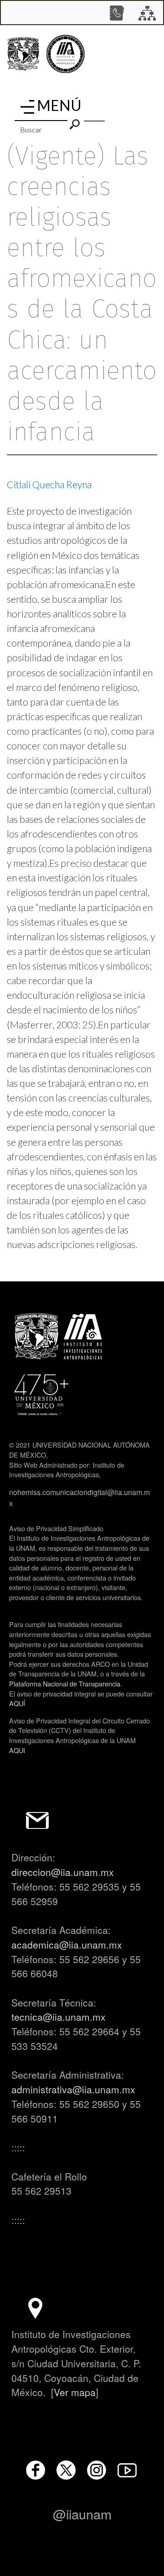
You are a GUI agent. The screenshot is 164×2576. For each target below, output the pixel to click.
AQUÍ (17, 1703)
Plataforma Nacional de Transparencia (65, 1683)
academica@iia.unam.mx (67, 1944)
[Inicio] (66, 54)
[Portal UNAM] (23, 54)
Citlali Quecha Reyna (49, 485)
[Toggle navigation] (27, 107)
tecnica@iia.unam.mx (59, 2017)
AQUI (17, 1750)
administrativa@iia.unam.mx (73, 2089)
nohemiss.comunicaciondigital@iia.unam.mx (79, 1498)
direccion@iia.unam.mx (63, 1872)
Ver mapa (75, 2392)
